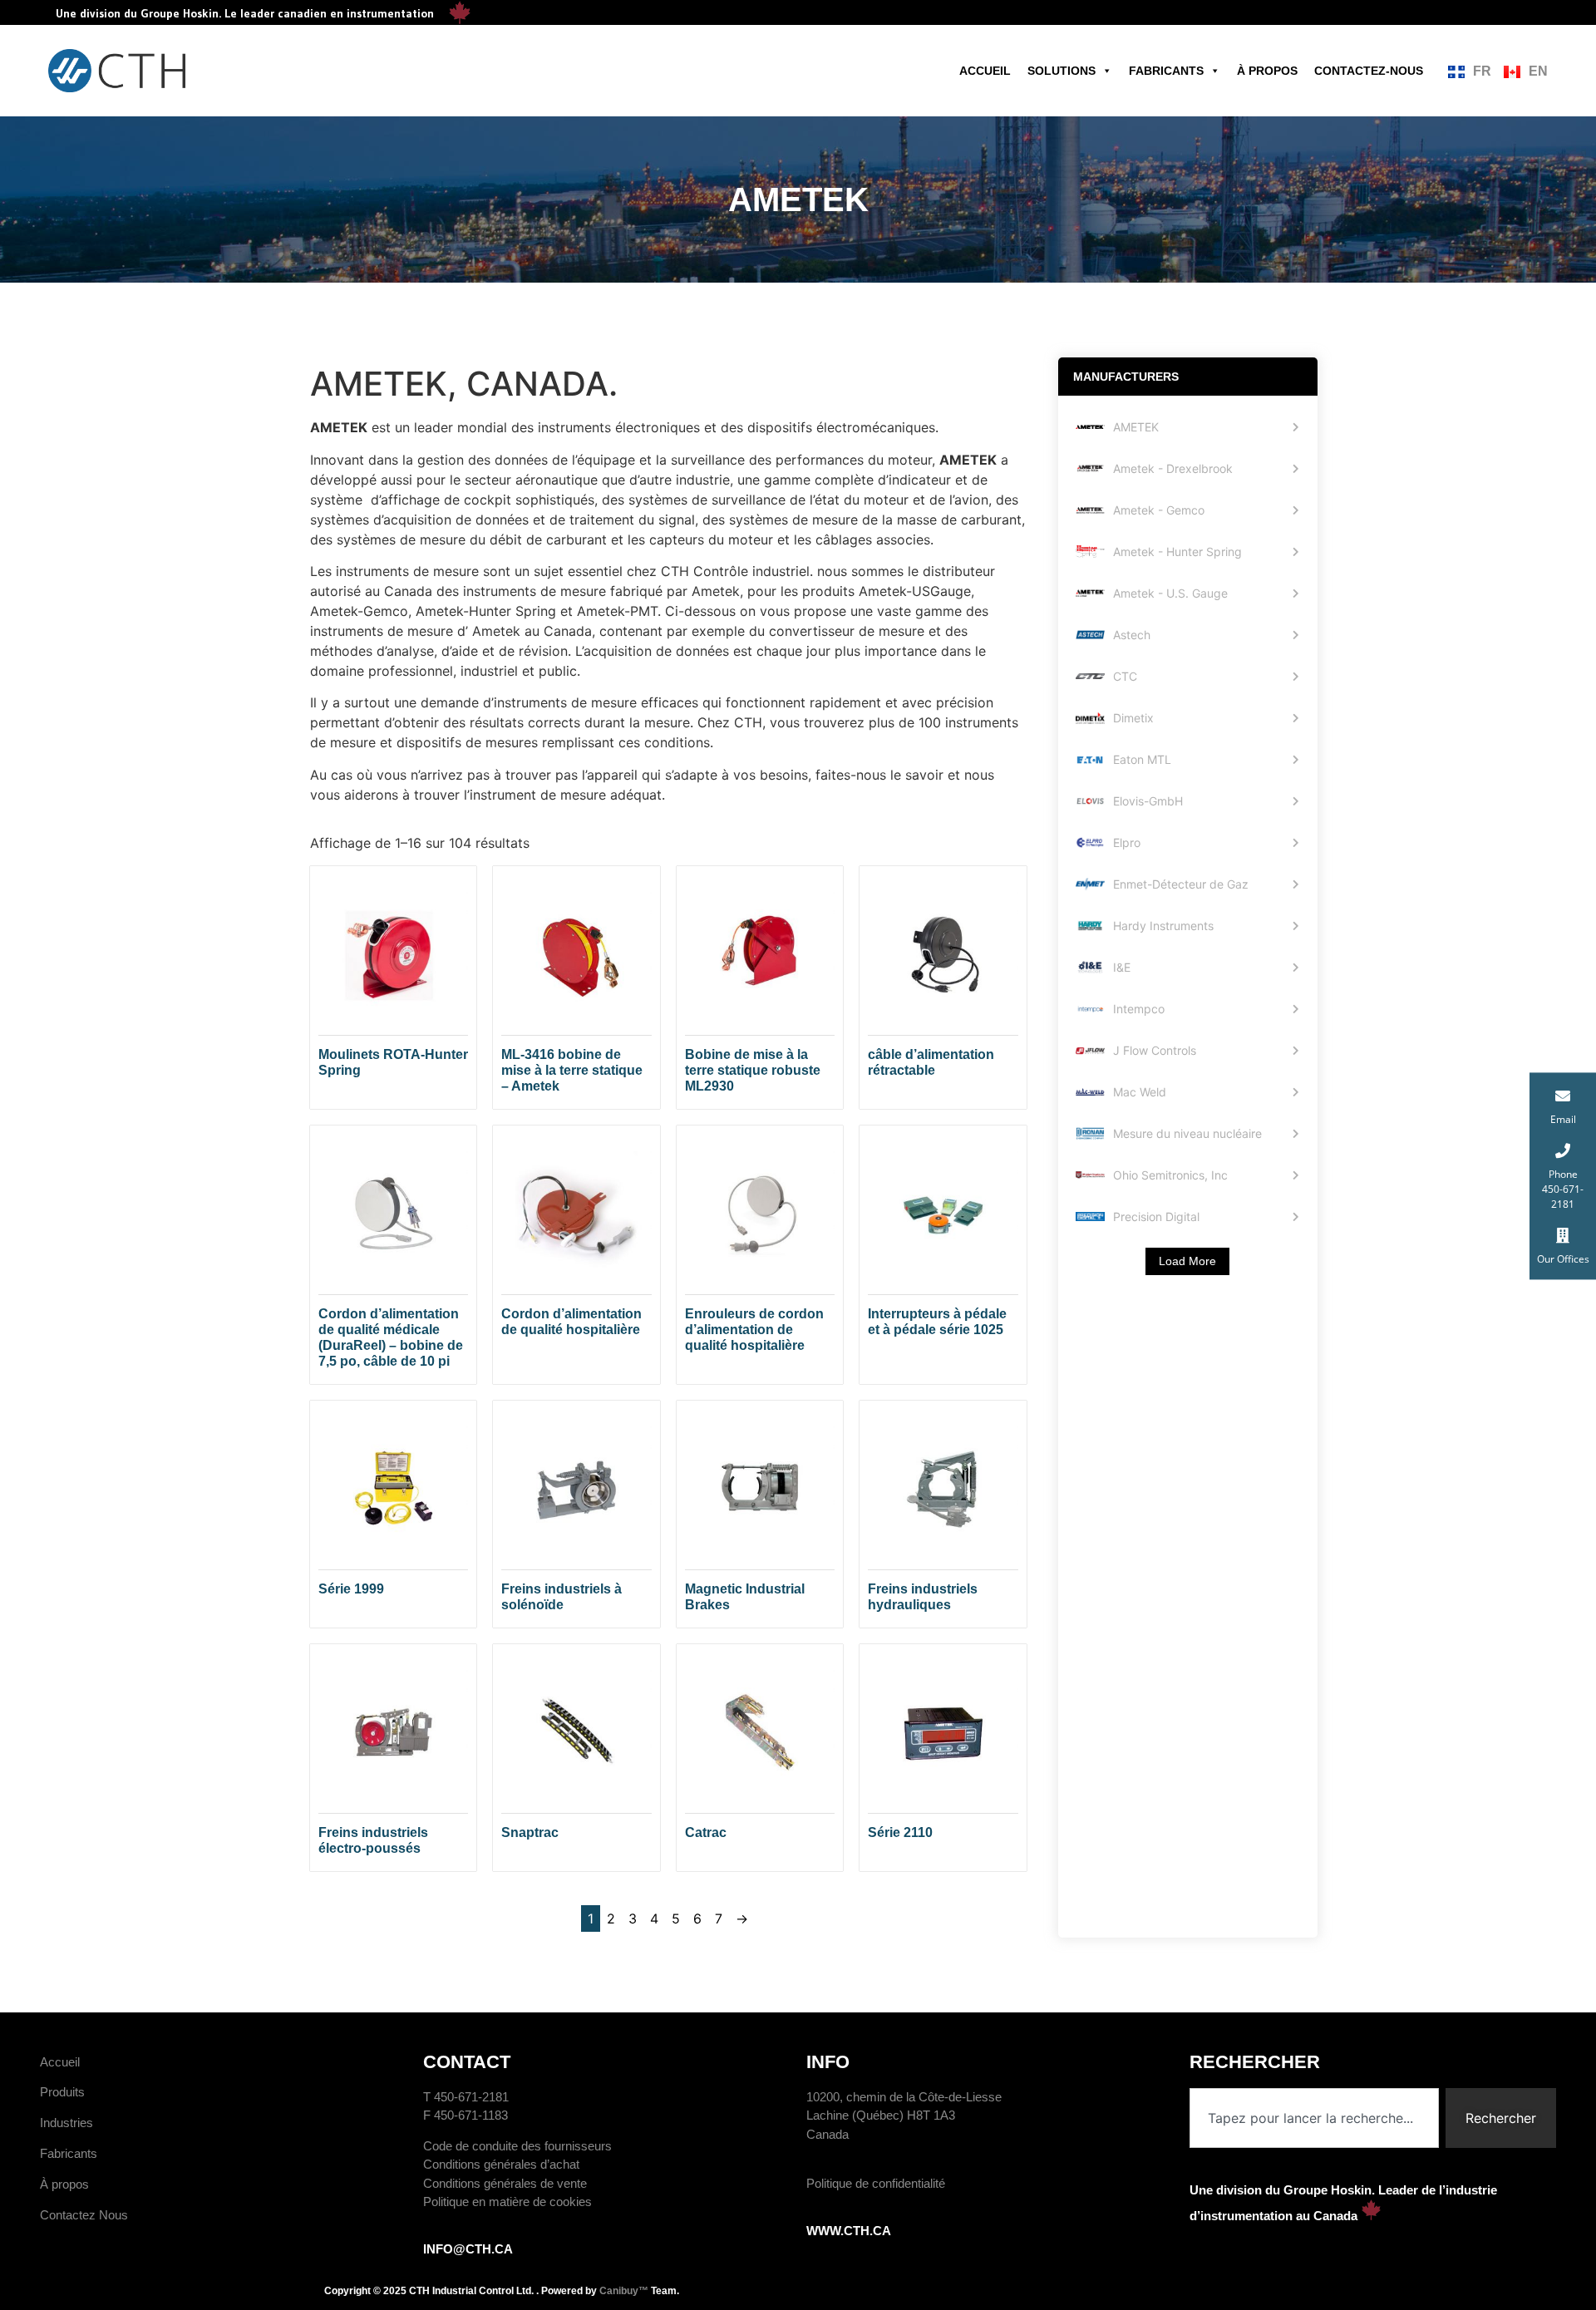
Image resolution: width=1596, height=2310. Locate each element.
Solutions (1062, 71)
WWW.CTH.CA (849, 2231)
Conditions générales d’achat (501, 2164)
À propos (1267, 71)
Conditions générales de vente (505, 2183)
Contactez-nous (1369, 71)
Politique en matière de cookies (507, 2202)
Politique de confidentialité (876, 2183)
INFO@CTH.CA (468, 2249)
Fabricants (1166, 71)
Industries (66, 2123)
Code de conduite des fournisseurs (517, 2146)
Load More (1187, 1261)
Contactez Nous (84, 2215)
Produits (62, 2092)
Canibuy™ (624, 2291)
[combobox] (1314, 2118)
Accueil (985, 71)
